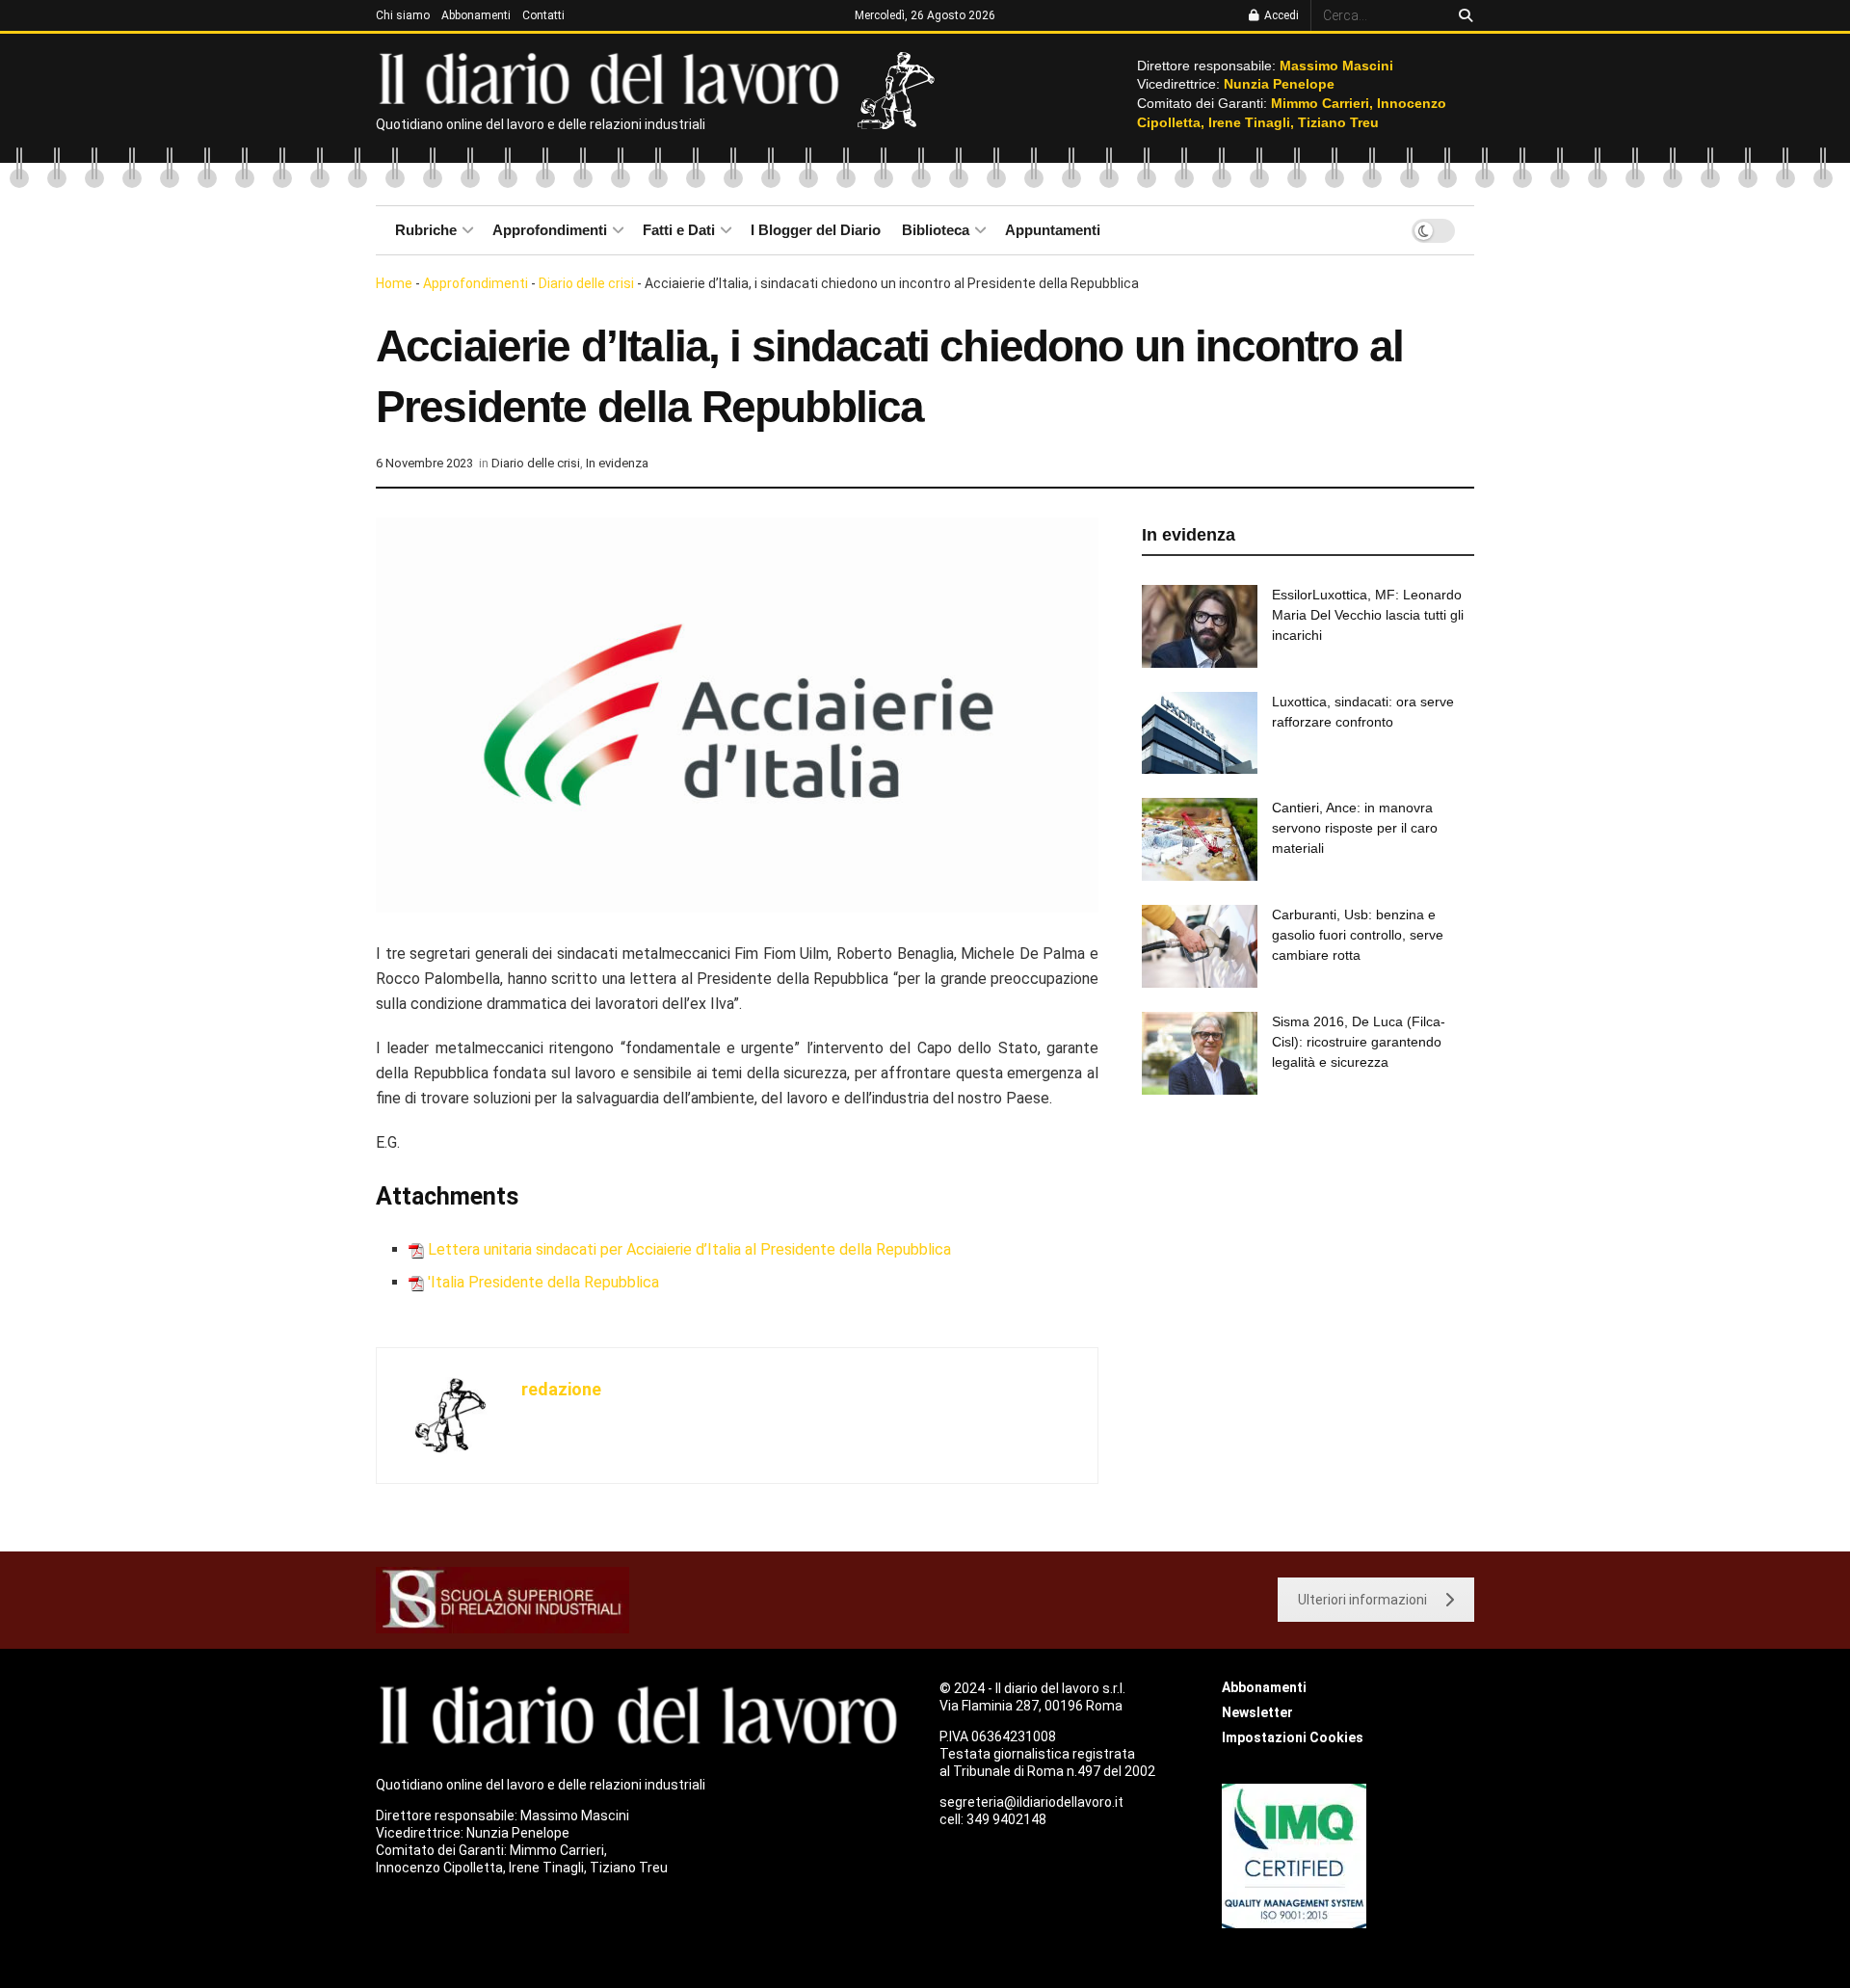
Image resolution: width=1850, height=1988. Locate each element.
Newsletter (1257, 1712)
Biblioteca (936, 230)
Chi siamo (403, 15)
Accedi (1280, 15)
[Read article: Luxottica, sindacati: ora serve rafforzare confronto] (1200, 733)
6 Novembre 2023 (424, 463)
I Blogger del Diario (816, 230)
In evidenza (617, 463)
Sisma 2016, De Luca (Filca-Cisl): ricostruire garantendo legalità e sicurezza (1359, 1042)
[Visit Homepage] (613, 77)
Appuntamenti (1053, 230)
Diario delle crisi (586, 283)
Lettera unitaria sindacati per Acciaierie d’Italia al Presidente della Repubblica (689, 1249)
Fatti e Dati (679, 230)
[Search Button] (1462, 15)
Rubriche (426, 230)
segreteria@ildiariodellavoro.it (1031, 1802)
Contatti (543, 15)
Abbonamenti (476, 15)
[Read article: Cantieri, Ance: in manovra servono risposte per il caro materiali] (1200, 839)
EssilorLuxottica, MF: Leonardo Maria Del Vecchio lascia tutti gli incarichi (1368, 615)
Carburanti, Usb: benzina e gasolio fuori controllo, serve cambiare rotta (1358, 935)
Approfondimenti (550, 230)
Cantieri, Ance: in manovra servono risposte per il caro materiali (1355, 828)
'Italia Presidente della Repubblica (543, 1282)
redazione (561, 1389)
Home (394, 283)
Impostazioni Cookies (1293, 1737)
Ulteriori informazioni (1362, 1600)
